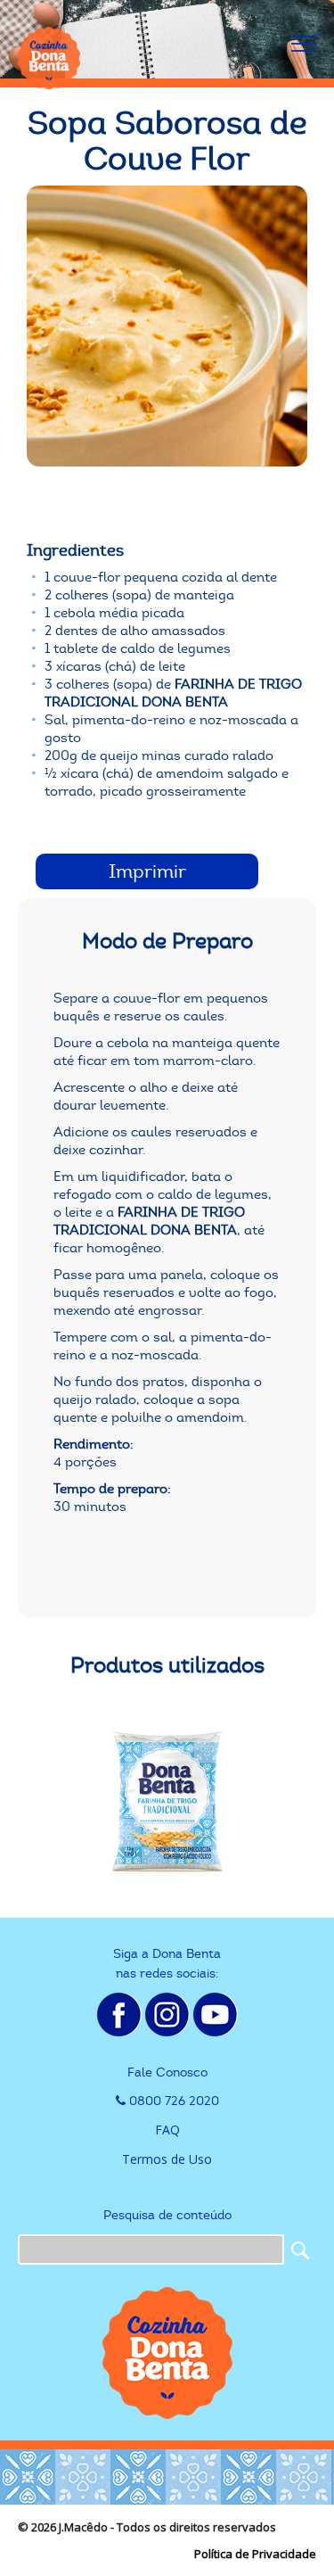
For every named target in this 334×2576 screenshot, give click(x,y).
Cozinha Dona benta (49, 58)
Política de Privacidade (255, 2554)
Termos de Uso (167, 2159)
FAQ (167, 2130)
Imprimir (147, 871)
